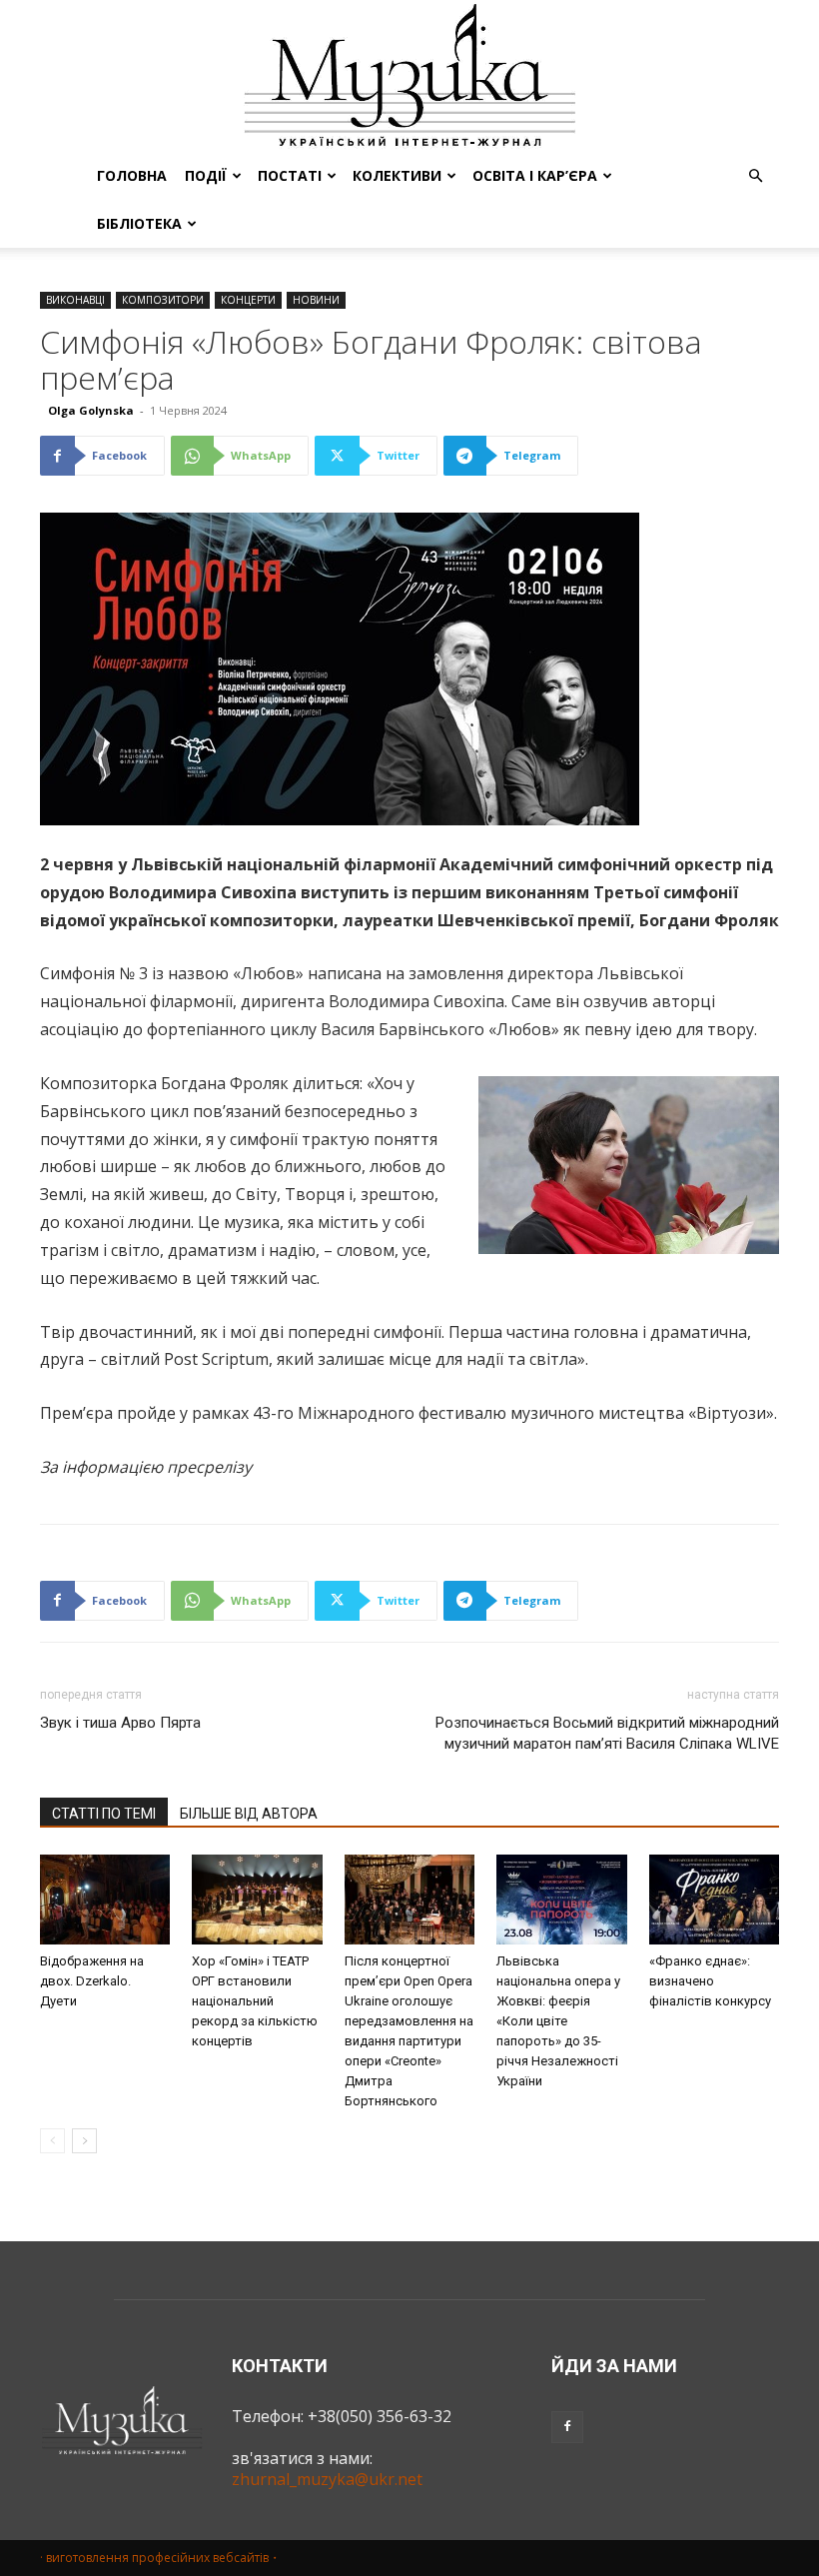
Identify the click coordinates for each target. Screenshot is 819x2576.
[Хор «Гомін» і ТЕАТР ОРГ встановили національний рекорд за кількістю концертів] (257, 1900)
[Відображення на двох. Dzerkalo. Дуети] (105, 1900)
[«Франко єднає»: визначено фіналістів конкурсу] (714, 1900)
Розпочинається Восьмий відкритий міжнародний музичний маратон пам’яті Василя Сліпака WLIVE (607, 1733)
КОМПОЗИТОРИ (163, 300)
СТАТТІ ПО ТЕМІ (104, 1814)
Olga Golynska (91, 410)
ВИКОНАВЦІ (75, 300)
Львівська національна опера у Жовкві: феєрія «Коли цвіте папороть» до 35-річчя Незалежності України (558, 2021)
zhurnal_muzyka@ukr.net (327, 2479)
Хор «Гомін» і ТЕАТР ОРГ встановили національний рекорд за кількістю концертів (255, 2001)
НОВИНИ (316, 300)
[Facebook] (567, 2427)
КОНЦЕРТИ (248, 300)
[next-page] (84, 2141)
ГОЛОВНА (132, 175)
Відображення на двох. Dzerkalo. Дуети (92, 1981)
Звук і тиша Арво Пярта (120, 1723)
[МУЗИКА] (409, 76)
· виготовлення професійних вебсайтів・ (160, 2558)
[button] (755, 176)
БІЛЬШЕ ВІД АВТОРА (249, 1814)
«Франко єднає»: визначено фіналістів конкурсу (710, 1981)
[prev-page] (52, 2141)
